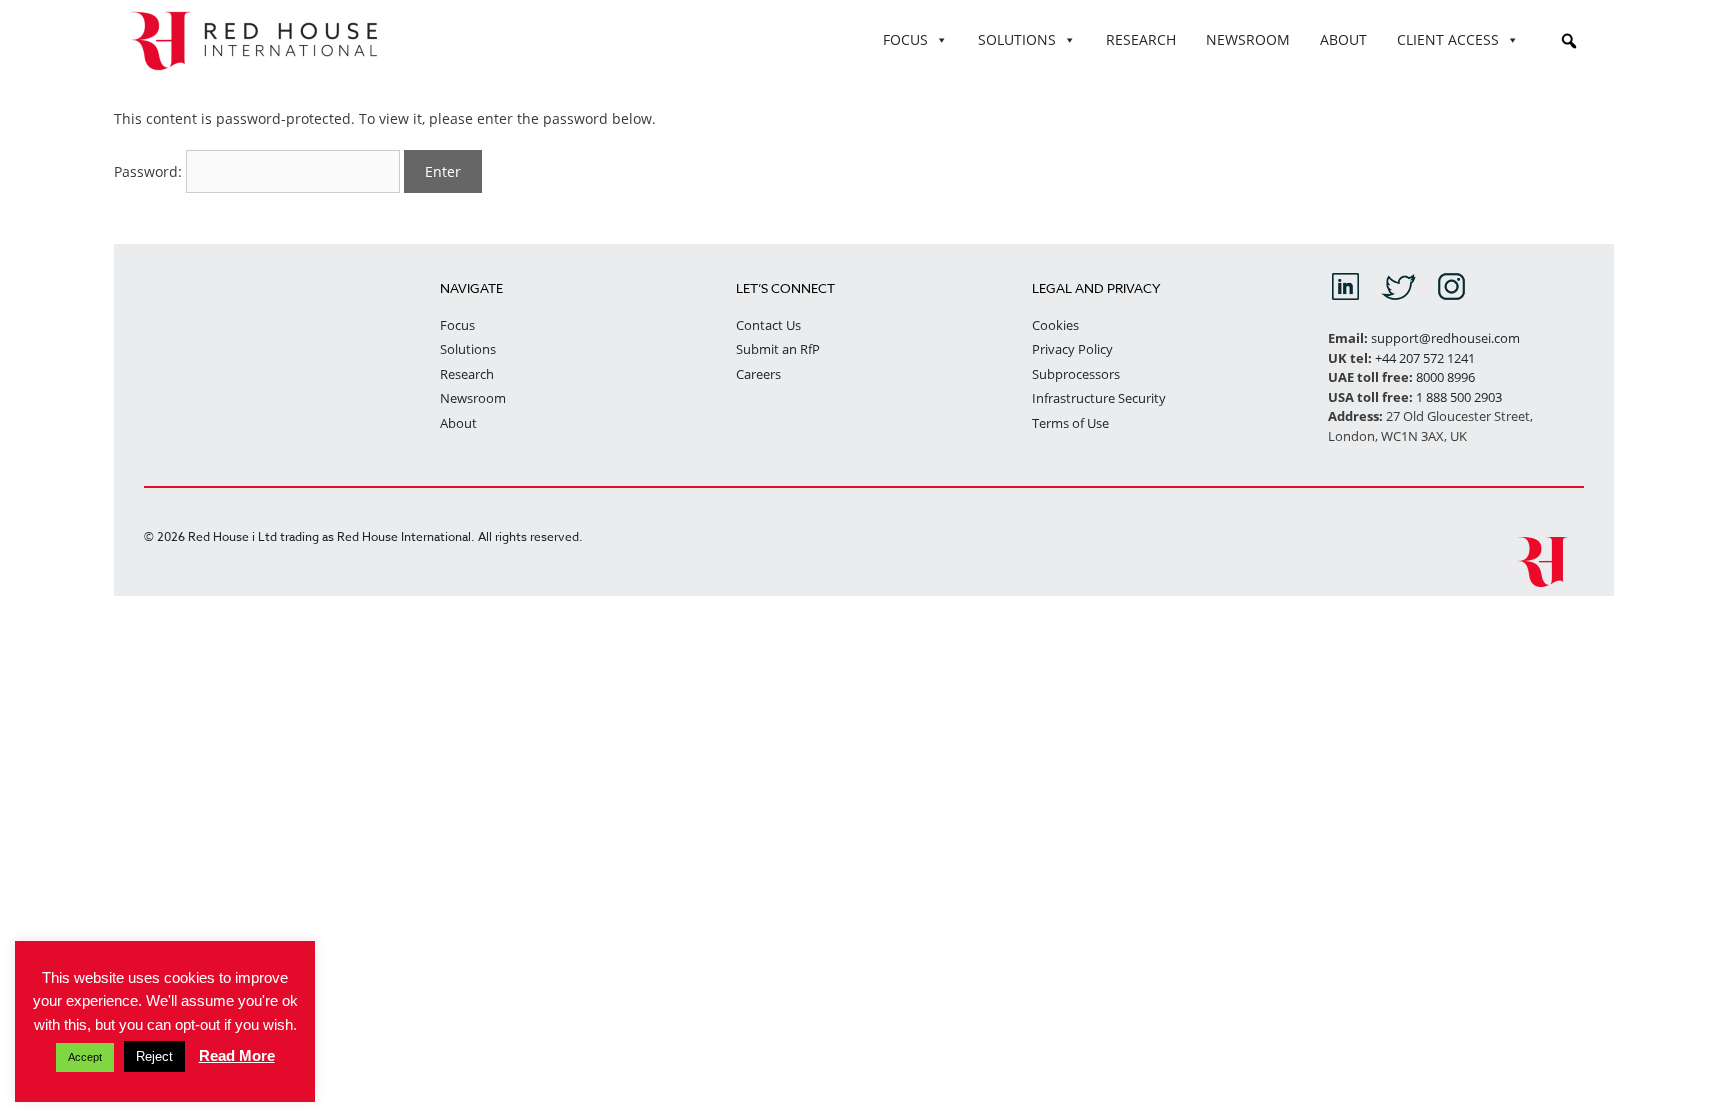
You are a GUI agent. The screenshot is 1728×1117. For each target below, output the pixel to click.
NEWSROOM (1248, 39)
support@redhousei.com (1445, 338)
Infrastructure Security (1099, 398)
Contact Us (768, 325)
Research (467, 374)
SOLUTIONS (1017, 39)
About (458, 423)
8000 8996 (1445, 377)
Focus (457, 325)
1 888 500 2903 (1459, 397)
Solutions (468, 349)
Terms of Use (1070, 423)
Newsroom (473, 398)
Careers (758, 374)
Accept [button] (85, 1057)
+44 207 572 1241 (1425, 358)
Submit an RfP (778, 349)
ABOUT (1343, 39)
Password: (150, 171)
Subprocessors (1076, 374)
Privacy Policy (1072, 349)
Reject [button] (154, 1056)
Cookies (1055, 325)
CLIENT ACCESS (1448, 39)
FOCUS (905, 39)
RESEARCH (1141, 39)
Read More (237, 1055)
